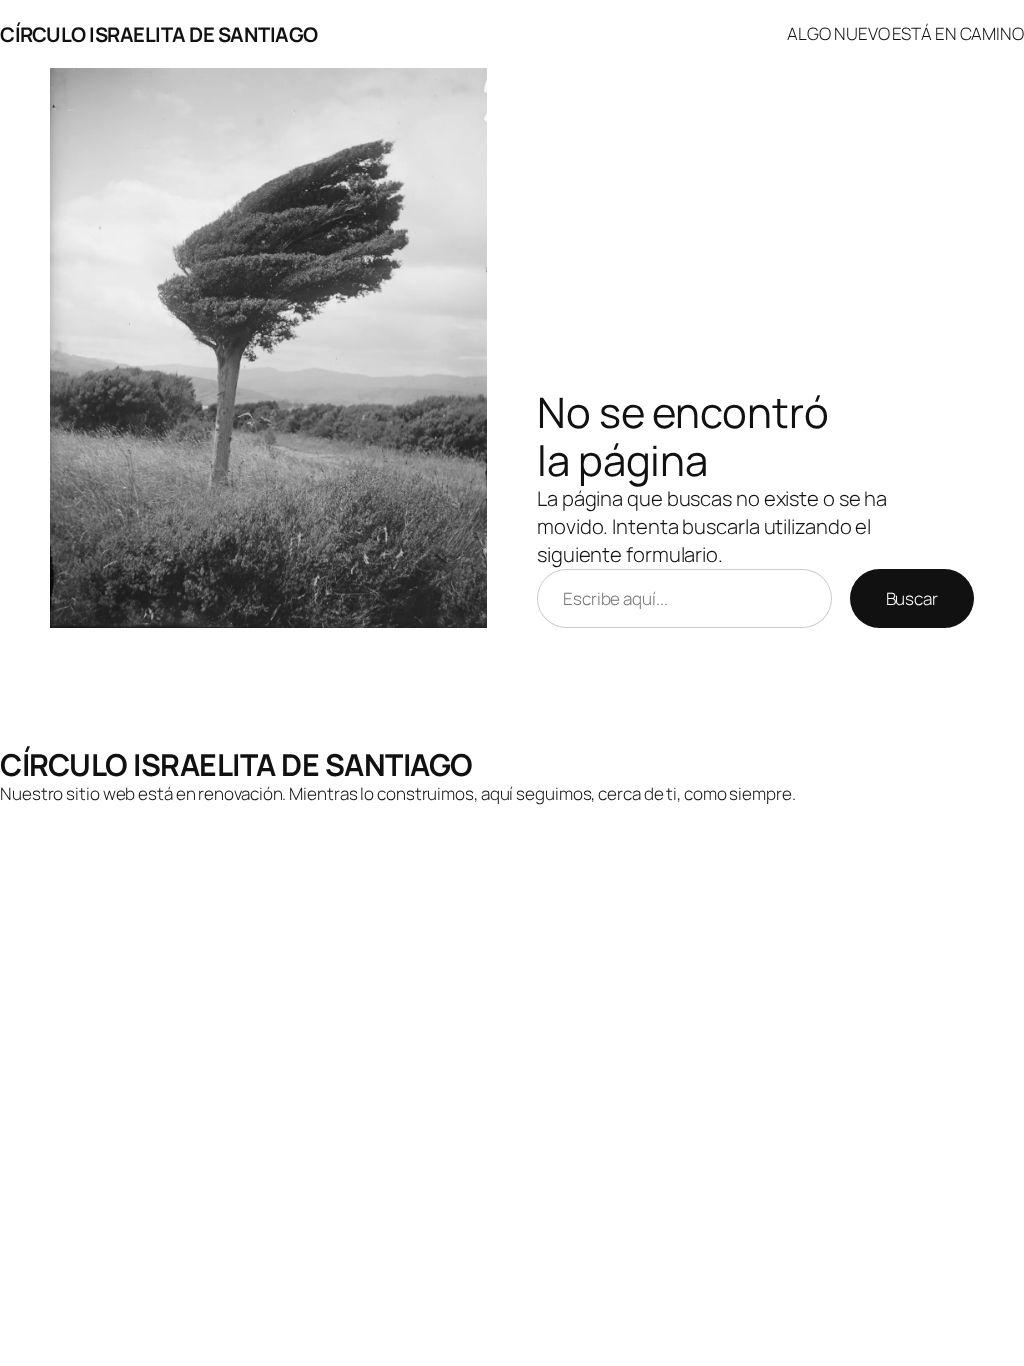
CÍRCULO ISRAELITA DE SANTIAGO (159, 34)
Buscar (912, 598)
